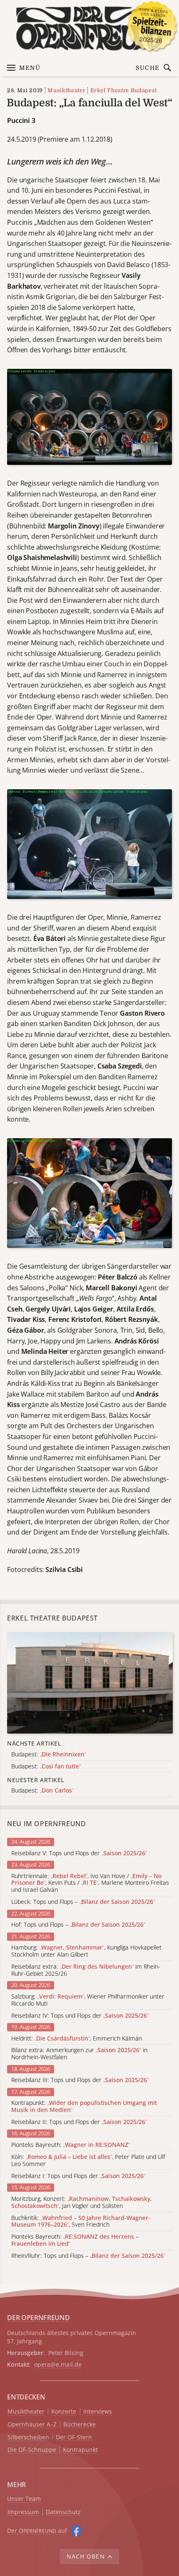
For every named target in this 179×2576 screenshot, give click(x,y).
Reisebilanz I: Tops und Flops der (78, 2176)
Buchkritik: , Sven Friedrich (81, 2222)
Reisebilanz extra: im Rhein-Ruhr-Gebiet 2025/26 (86, 1970)
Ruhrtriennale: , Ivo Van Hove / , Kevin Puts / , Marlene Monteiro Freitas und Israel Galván (90, 1883)
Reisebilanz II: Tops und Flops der (79, 2122)
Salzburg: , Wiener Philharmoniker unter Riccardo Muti (88, 2000)
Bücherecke (80, 2425)
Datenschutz (63, 2512)
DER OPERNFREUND (38, 2318)
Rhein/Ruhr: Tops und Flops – (88, 2256)
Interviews (98, 2412)
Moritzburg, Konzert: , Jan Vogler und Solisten (82, 2203)
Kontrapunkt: (84, 2107)
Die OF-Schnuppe (32, 2450)
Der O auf (37, 2531)
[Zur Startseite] (89, 28)
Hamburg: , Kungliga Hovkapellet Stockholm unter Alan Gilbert (86, 1951)
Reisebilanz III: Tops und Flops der (80, 2080)
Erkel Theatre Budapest (124, 90)
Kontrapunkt (80, 2450)
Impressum (23, 2512)
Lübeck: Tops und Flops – (83, 1902)
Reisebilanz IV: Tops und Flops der (80, 2016)
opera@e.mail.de (58, 2364)
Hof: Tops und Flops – (78, 1925)
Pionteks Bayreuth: (71, 2145)
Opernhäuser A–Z (32, 2425)
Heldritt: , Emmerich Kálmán (77, 2039)
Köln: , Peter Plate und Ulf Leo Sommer (88, 2161)
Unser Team (24, 2499)
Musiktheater (66, 90)
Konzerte (64, 2412)
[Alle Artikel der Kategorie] (90, 1683)
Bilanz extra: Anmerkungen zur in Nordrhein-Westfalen (79, 2054)
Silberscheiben (28, 2437)
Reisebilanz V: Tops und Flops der (79, 1853)
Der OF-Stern (74, 2437)
